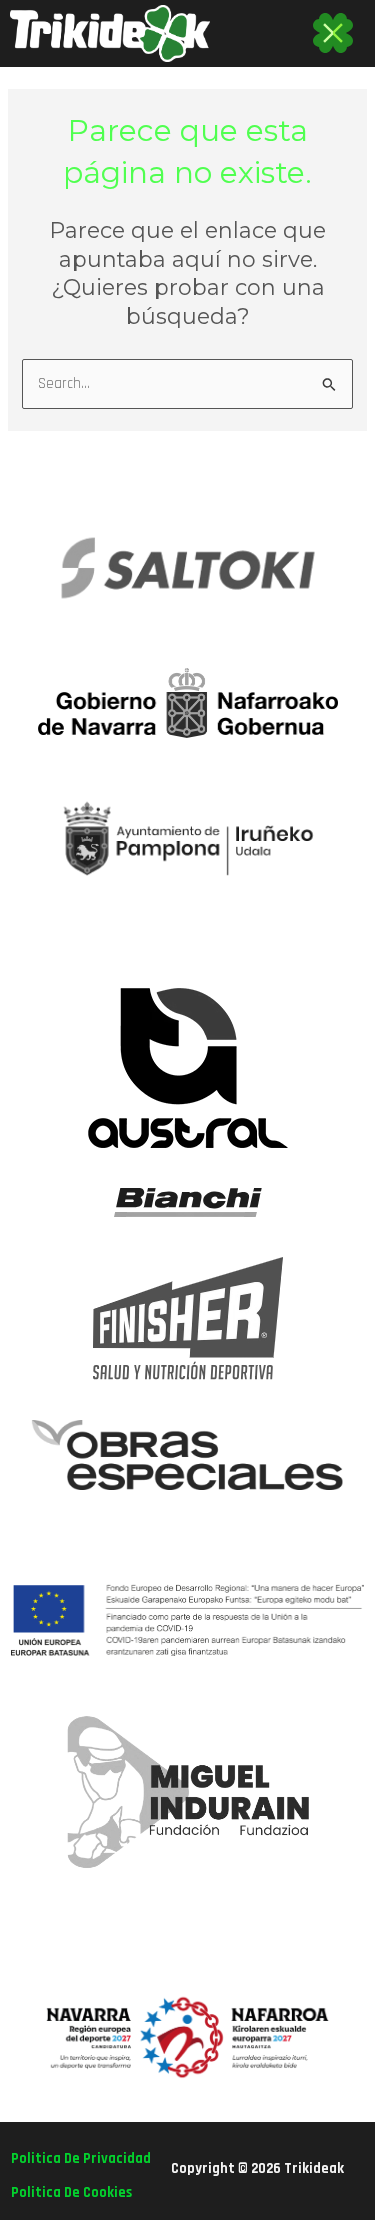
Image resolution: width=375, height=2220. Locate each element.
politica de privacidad (81, 2158)
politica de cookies (71, 2192)
